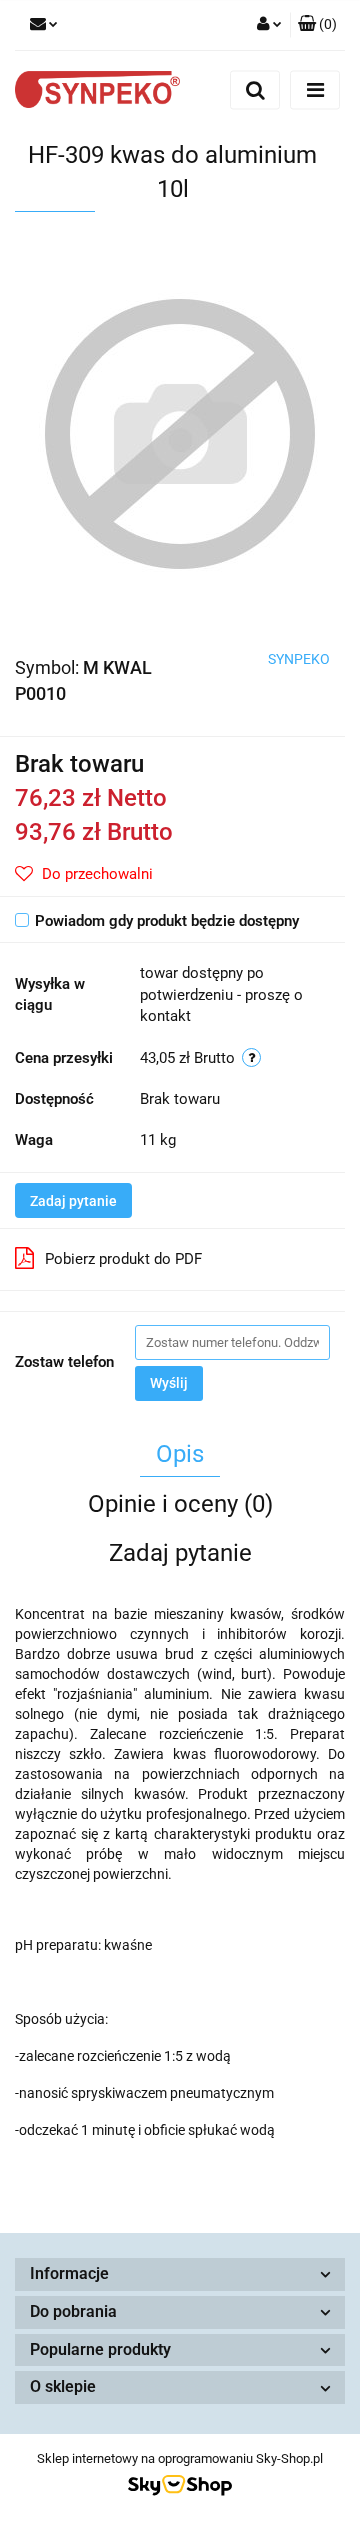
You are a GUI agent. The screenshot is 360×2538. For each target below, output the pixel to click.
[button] (317, 25)
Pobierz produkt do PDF (123, 1259)
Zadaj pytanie (73, 1201)
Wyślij (169, 1383)
